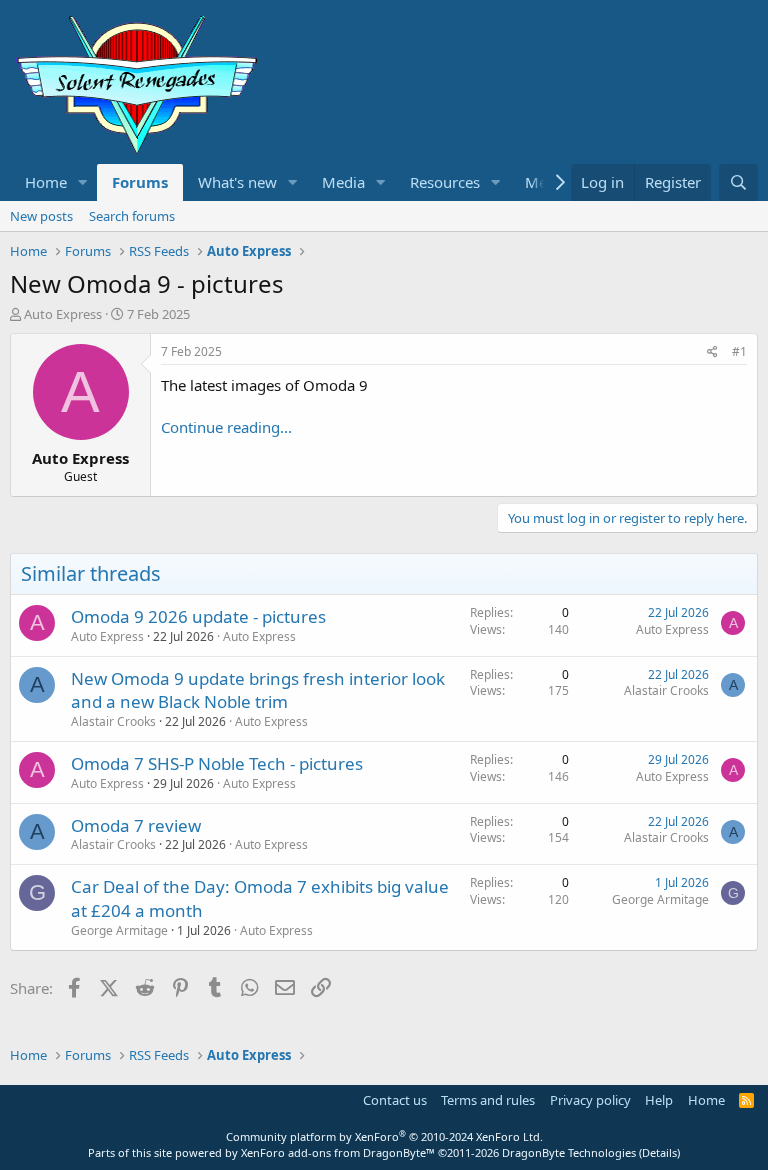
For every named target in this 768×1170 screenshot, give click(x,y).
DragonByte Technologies (569, 1152)
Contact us (395, 1100)
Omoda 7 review (136, 825)
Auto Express (259, 636)
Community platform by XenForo (384, 1136)
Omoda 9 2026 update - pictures (198, 616)
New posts (41, 216)
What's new (237, 182)
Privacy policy (590, 1100)
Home (46, 182)
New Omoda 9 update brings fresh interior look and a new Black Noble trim (258, 690)
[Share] (712, 352)
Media (343, 182)
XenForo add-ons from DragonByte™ (338, 1152)
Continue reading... (226, 427)
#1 (739, 351)
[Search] (738, 182)
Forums (140, 182)
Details (659, 1152)
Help (659, 1100)
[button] (83, 182)
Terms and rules (488, 1100)
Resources (445, 182)
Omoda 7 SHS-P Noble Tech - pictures (217, 763)
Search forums (132, 216)
